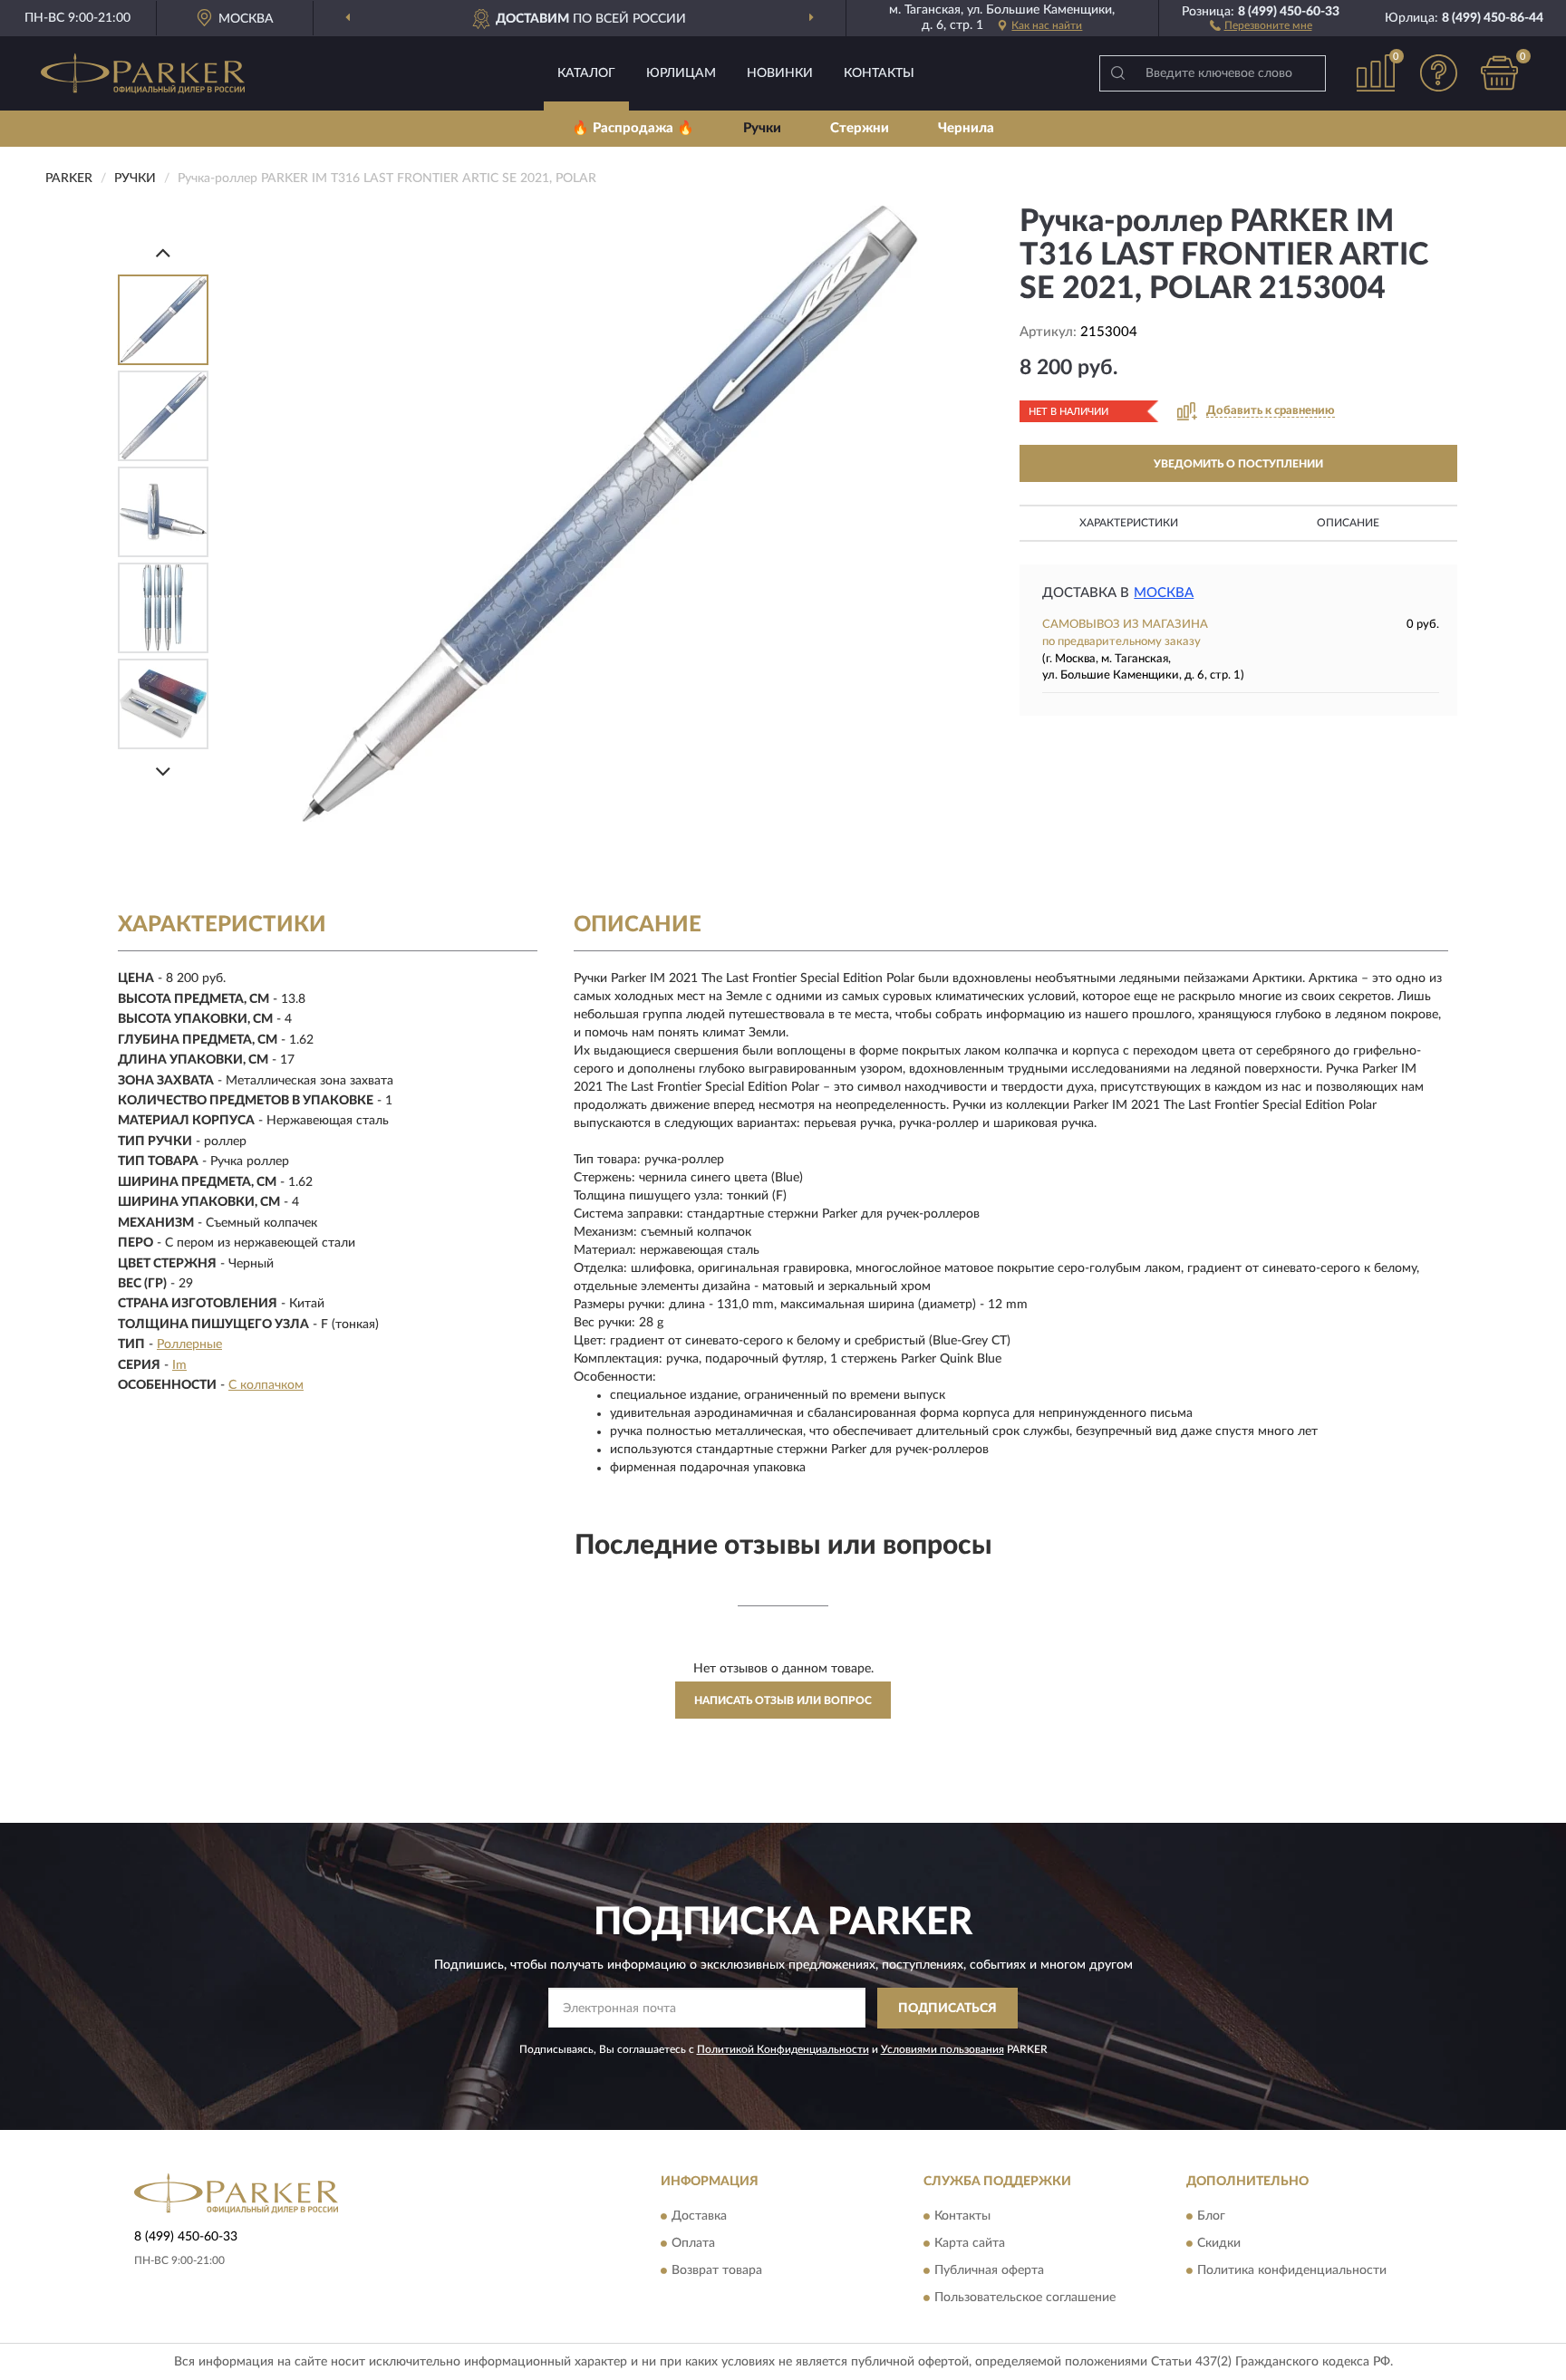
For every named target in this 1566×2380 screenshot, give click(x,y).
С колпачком (266, 1385)
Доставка (699, 2217)
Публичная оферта (989, 2271)
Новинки (780, 73)
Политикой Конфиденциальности (783, 2049)
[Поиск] (1117, 73)
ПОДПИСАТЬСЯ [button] (947, 2009)
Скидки (1219, 2244)
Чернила (966, 128)
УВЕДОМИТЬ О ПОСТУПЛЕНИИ (1238, 464)
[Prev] (163, 252)
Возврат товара (717, 2271)
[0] (1500, 73)
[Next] (163, 771)
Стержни (860, 128)
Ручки (762, 128)
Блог (1211, 2217)
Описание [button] (1348, 523)
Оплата (693, 2244)
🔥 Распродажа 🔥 (633, 128)
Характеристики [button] (1129, 523)
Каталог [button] (586, 73)
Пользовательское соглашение (1025, 2298)
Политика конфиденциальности (1292, 2271)
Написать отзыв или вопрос (783, 1701)
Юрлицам (681, 73)
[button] (1261, 24)
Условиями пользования (942, 2049)
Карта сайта (970, 2244)
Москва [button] (1164, 593)
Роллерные (189, 1344)
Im (179, 1365)
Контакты (879, 73)
